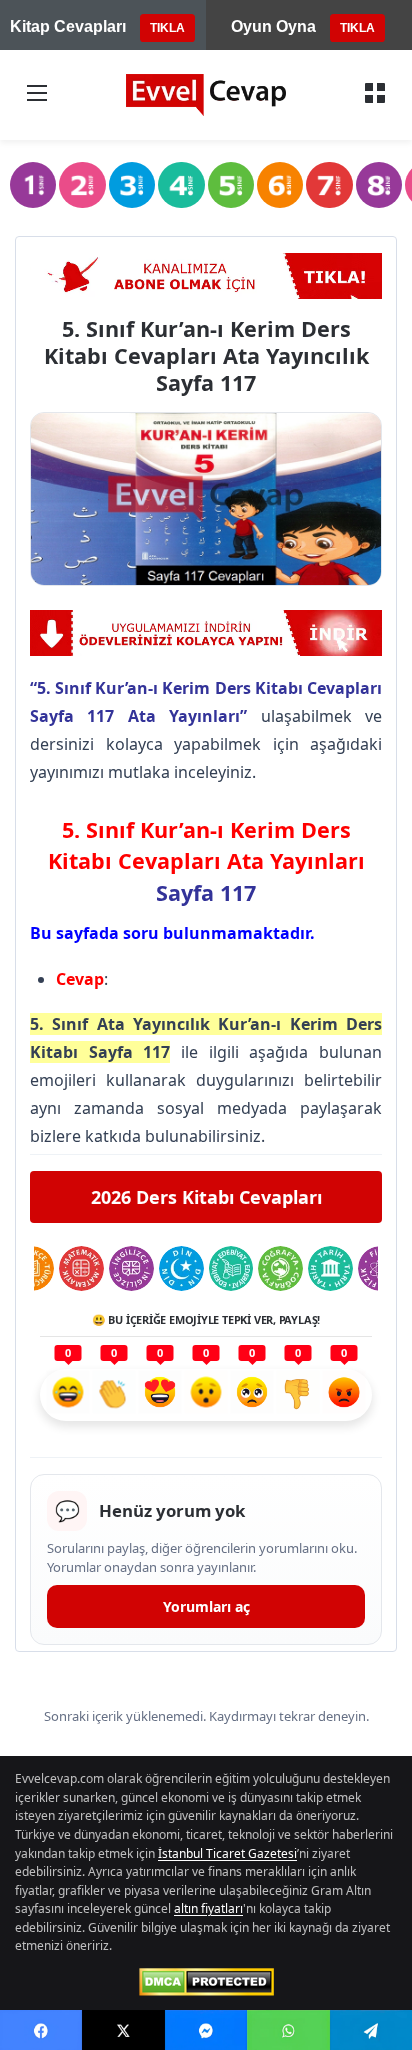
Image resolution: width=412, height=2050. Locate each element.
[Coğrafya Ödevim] (280, 1268)
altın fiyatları (208, 1908)
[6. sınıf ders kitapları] (280, 185)
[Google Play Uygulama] (206, 633)
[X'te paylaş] (123, 2030)
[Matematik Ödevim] (81, 1268)
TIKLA (167, 28)
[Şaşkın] (206, 1395)
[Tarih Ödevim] (330, 1268)
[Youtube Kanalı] (206, 276)
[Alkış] (114, 1395)
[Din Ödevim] (181, 1268)
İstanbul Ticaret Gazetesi (227, 1853)
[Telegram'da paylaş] (371, 2030)
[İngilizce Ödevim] (131, 1268)
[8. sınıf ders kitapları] (379, 185)
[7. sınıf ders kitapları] (329, 185)
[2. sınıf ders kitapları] (82, 185)
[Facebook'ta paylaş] (41, 2030)
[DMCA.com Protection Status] (206, 1982)
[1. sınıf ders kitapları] (33, 185)
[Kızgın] (344, 1395)
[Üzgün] (252, 1395)
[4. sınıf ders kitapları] (181, 185)
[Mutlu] (68, 1395)
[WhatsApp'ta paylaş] (288, 2030)
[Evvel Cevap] (206, 95)
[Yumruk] (298, 1395)
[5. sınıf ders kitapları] (231, 185)
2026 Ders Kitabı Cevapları (206, 1197)
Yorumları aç (206, 1606)
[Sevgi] (160, 1395)
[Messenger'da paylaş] (206, 2030)
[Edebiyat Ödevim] (231, 1268)
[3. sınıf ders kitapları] (132, 185)
